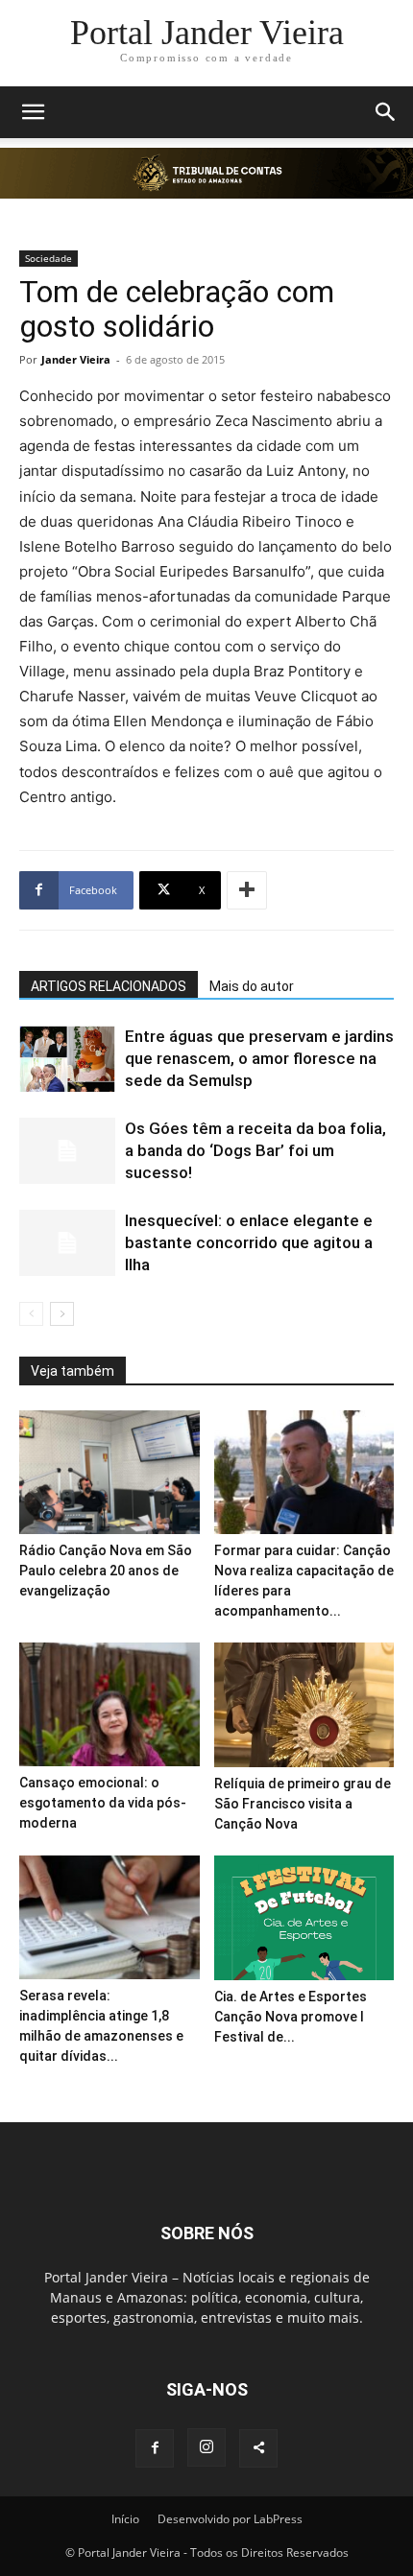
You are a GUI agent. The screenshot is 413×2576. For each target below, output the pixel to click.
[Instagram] (206, 2447)
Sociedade (49, 258)
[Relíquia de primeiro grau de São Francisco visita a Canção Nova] (304, 1705)
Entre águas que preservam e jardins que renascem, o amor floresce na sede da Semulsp (259, 1058)
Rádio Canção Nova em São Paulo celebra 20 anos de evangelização (106, 1571)
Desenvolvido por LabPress (230, 2519)
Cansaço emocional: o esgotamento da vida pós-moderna (103, 1803)
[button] (33, 112)
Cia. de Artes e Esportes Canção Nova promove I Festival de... (291, 2017)
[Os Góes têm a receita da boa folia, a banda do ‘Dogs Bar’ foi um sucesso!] (67, 1151)
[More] (247, 890)
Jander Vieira (76, 359)
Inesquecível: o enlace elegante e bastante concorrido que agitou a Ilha (249, 1242)
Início (125, 2519)
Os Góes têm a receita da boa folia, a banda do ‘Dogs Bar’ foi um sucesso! (255, 1150)
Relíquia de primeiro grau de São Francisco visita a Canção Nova (303, 1804)
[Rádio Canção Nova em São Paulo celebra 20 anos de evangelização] (109, 1472)
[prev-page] (31, 1314)
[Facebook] (155, 2448)
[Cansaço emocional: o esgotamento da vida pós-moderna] (109, 1704)
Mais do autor (252, 986)
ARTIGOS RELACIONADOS (109, 986)
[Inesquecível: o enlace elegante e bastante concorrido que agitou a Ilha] (67, 1243)
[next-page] (62, 1314)
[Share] (258, 2448)
